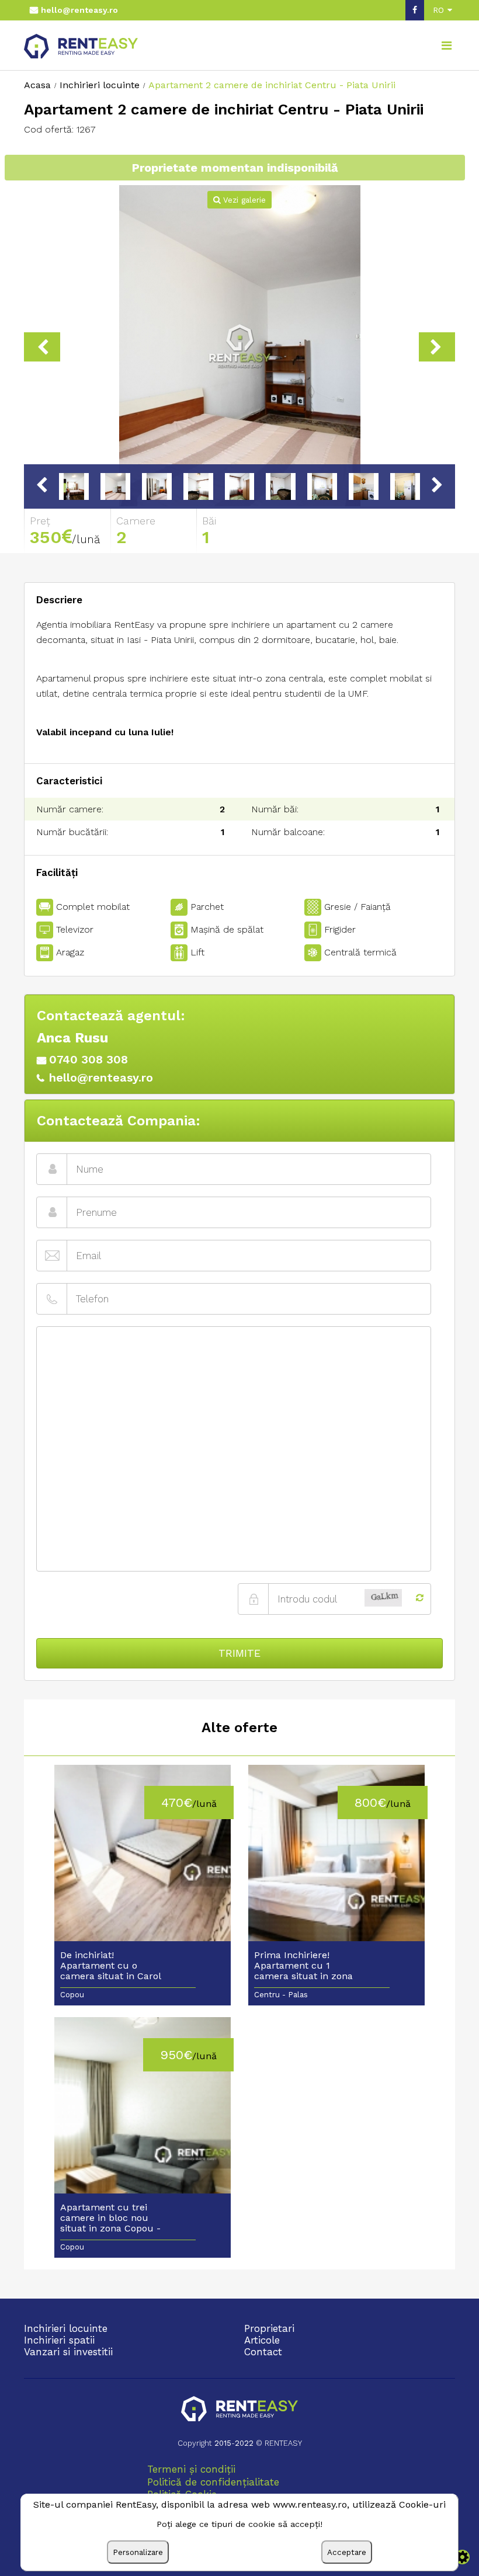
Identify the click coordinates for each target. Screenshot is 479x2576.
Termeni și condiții (191, 2469)
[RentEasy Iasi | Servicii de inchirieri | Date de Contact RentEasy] (239, 2410)
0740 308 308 (88, 1059)
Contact (263, 2352)
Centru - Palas (281, 1995)
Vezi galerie (243, 200)
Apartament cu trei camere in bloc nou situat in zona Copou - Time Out (110, 2219)
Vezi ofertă (143, 1861)
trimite (239, 1653)
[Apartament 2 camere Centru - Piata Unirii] (239, 347)
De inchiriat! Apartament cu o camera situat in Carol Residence (110, 1966)
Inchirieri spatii (59, 2340)
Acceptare (347, 2552)
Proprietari (269, 2328)
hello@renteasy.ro (79, 10)
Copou (72, 1995)
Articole (262, 2340)
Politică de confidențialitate (213, 2482)
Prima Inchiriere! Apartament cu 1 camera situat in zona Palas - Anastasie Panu (306, 1966)
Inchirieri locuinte (66, 2328)
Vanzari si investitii (68, 2352)
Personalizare (138, 2552)
